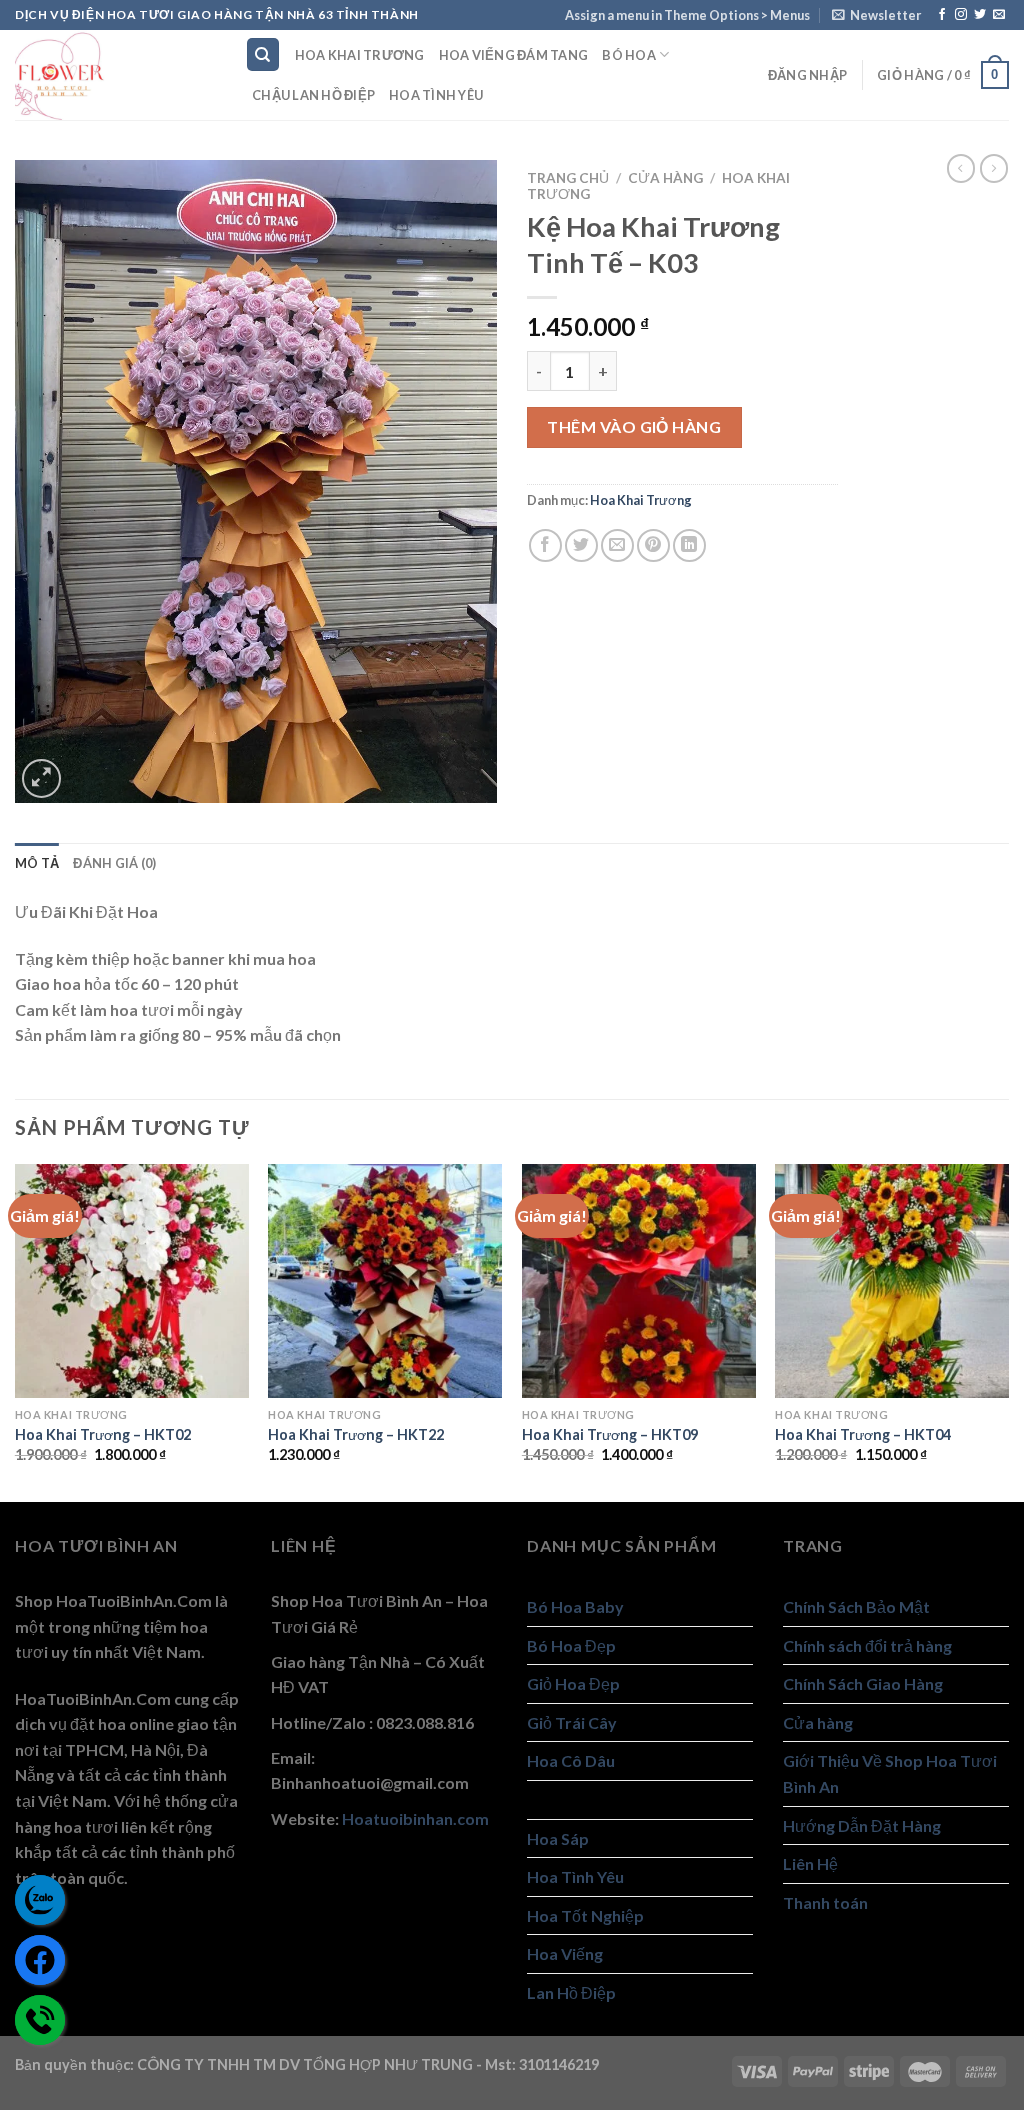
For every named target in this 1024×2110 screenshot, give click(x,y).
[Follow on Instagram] (961, 15)
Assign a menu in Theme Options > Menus (687, 15)
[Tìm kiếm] (263, 54)
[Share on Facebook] (545, 545)
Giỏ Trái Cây (572, 1722)
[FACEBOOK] (40, 1960)
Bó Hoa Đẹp (571, 1645)
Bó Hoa (629, 55)
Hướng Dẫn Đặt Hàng (862, 1825)
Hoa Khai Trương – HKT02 (103, 1434)
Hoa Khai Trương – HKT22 (356, 1434)
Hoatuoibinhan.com (415, 1818)
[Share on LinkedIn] (689, 545)
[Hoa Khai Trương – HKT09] (639, 1281)
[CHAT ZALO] (40, 1900)
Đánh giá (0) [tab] (114, 863)
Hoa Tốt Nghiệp (585, 1915)
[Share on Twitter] (581, 545)
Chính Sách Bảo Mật (856, 1606)
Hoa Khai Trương (360, 55)
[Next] (1008, 1331)
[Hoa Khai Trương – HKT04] (892, 1281)
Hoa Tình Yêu (436, 95)
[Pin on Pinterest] (653, 545)
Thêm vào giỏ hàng (634, 426)
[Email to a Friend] (617, 545)
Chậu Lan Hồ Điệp (313, 95)
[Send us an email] (999, 15)
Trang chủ (568, 178)
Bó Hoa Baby (575, 1606)
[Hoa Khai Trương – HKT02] (132, 1281)
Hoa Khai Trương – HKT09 (610, 1434)
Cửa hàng (665, 178)
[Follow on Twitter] (980, 15)
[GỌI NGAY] (40, 2020)
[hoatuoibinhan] (115, 75)
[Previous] (16, 1331)
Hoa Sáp (558, 1838)
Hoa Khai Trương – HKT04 (863, 1434)
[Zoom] (41, 778)
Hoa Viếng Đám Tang (514, 55)
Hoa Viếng (565, 1953)
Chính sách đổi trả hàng (867, 1645)
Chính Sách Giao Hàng (863, 1683)
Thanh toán (825, 1902)
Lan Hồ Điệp (571, 1992)
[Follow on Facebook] (942, 15)
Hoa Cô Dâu (571, 1760)
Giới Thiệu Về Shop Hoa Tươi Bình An (890, 1773)
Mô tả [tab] (37, 863)
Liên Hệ (810, 1863)
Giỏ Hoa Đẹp (573, 1683)
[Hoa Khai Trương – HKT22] (385, 1281)
